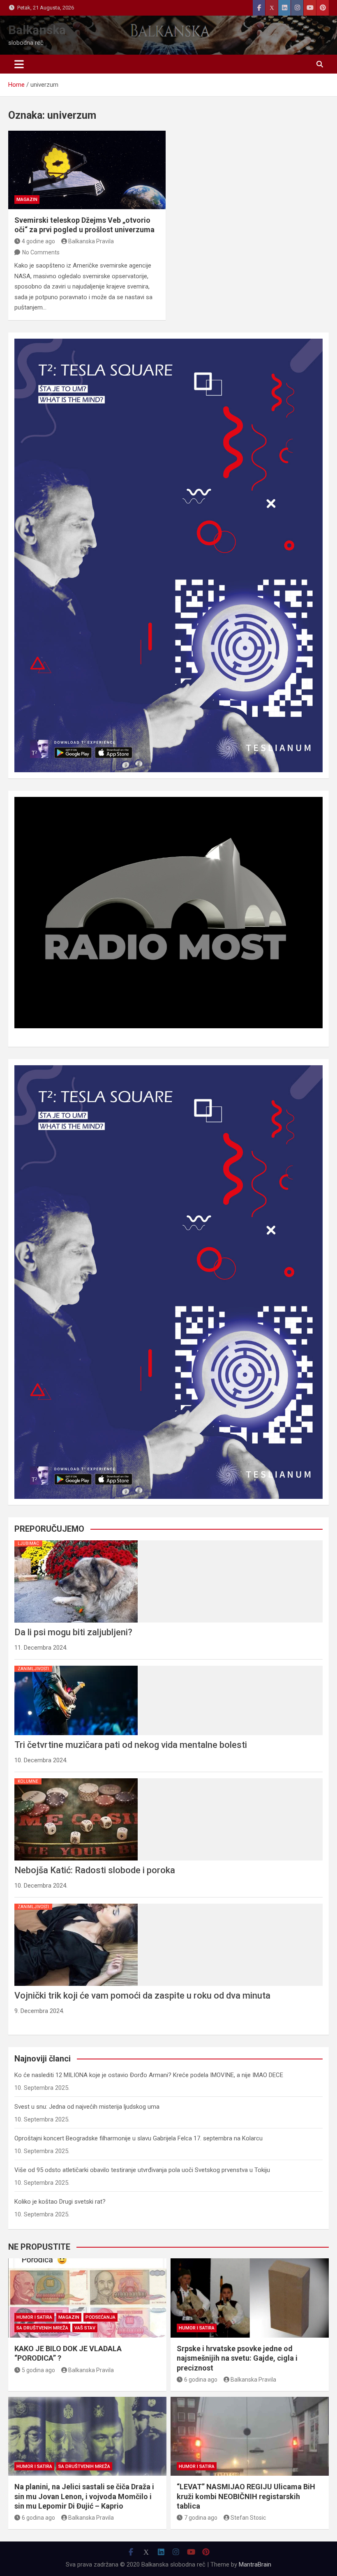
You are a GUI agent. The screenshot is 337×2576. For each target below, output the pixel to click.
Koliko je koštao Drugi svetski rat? (60, 2202)
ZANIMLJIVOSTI (33, 1669)
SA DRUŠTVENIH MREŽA (42, 2328)
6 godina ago (201, 2380)
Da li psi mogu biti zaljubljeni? (73, 1632)
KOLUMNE (28, 1781)
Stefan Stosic (248, 2518)
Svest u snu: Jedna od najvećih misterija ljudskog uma (87, 2107)
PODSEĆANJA (100, 2317)
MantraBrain (255, 2564)
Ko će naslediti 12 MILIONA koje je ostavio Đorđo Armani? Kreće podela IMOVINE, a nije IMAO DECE (149, 2075)
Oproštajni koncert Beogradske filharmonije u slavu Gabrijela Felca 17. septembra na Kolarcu (138, 2138)
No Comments (41, 252)
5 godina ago (38, 2370)
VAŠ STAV (85, 2328)
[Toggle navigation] (19, 64)
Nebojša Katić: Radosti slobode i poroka (95, 1870)
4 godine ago (38, 241)
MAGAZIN (27, 200)
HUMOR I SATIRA (34, 2317)
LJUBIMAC (28, 1543)
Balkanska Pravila (91, 241)
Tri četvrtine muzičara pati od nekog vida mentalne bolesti (131, 1745)
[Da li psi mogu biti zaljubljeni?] (76, 1540)
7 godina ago (201, 2518)
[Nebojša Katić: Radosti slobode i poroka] (76, 1778)
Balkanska (37, 30)
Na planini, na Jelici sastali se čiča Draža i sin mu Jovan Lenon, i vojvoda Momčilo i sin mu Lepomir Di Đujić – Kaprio (84, 2496)
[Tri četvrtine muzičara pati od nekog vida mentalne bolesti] (76, 1666)
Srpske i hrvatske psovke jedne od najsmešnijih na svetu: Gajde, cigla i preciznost (237, 2358)
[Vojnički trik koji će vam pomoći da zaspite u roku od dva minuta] (76, 1904)
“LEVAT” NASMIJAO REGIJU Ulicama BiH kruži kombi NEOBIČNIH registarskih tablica (246, 2496)
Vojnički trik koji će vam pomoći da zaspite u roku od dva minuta (142, 1995)
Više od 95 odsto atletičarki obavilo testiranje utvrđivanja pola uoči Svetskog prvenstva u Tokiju (142, 2170)
